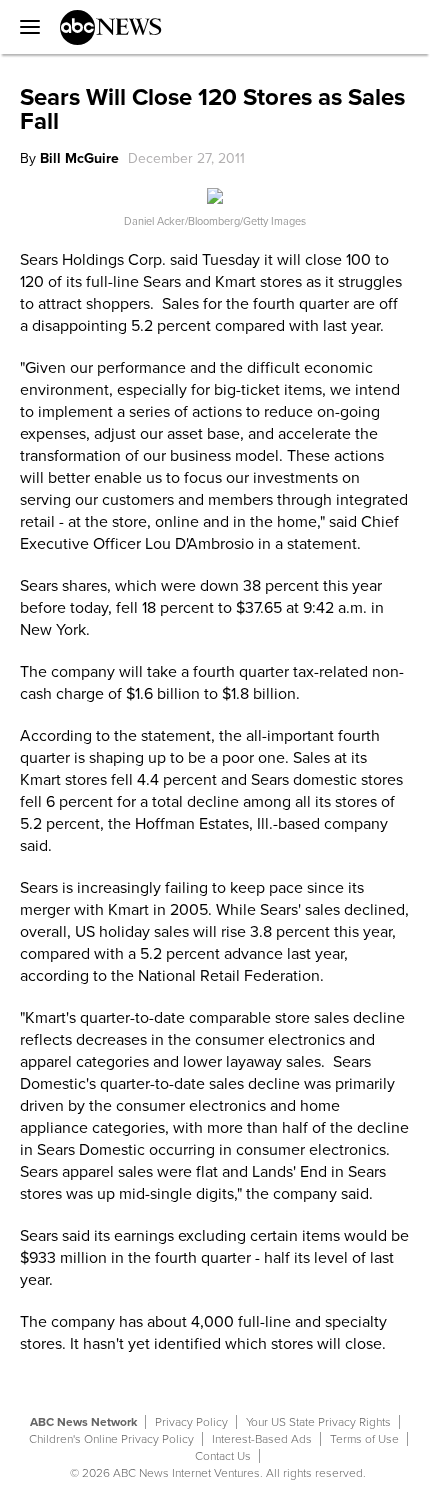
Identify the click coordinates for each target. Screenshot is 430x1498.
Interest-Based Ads (262, 1439)
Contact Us (223, 1456)
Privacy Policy (191, 1422)
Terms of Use (364, 1439)
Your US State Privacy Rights (318, 1422)
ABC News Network (83, 1422)
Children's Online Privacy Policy (111, 1439)
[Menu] (25, 27)
